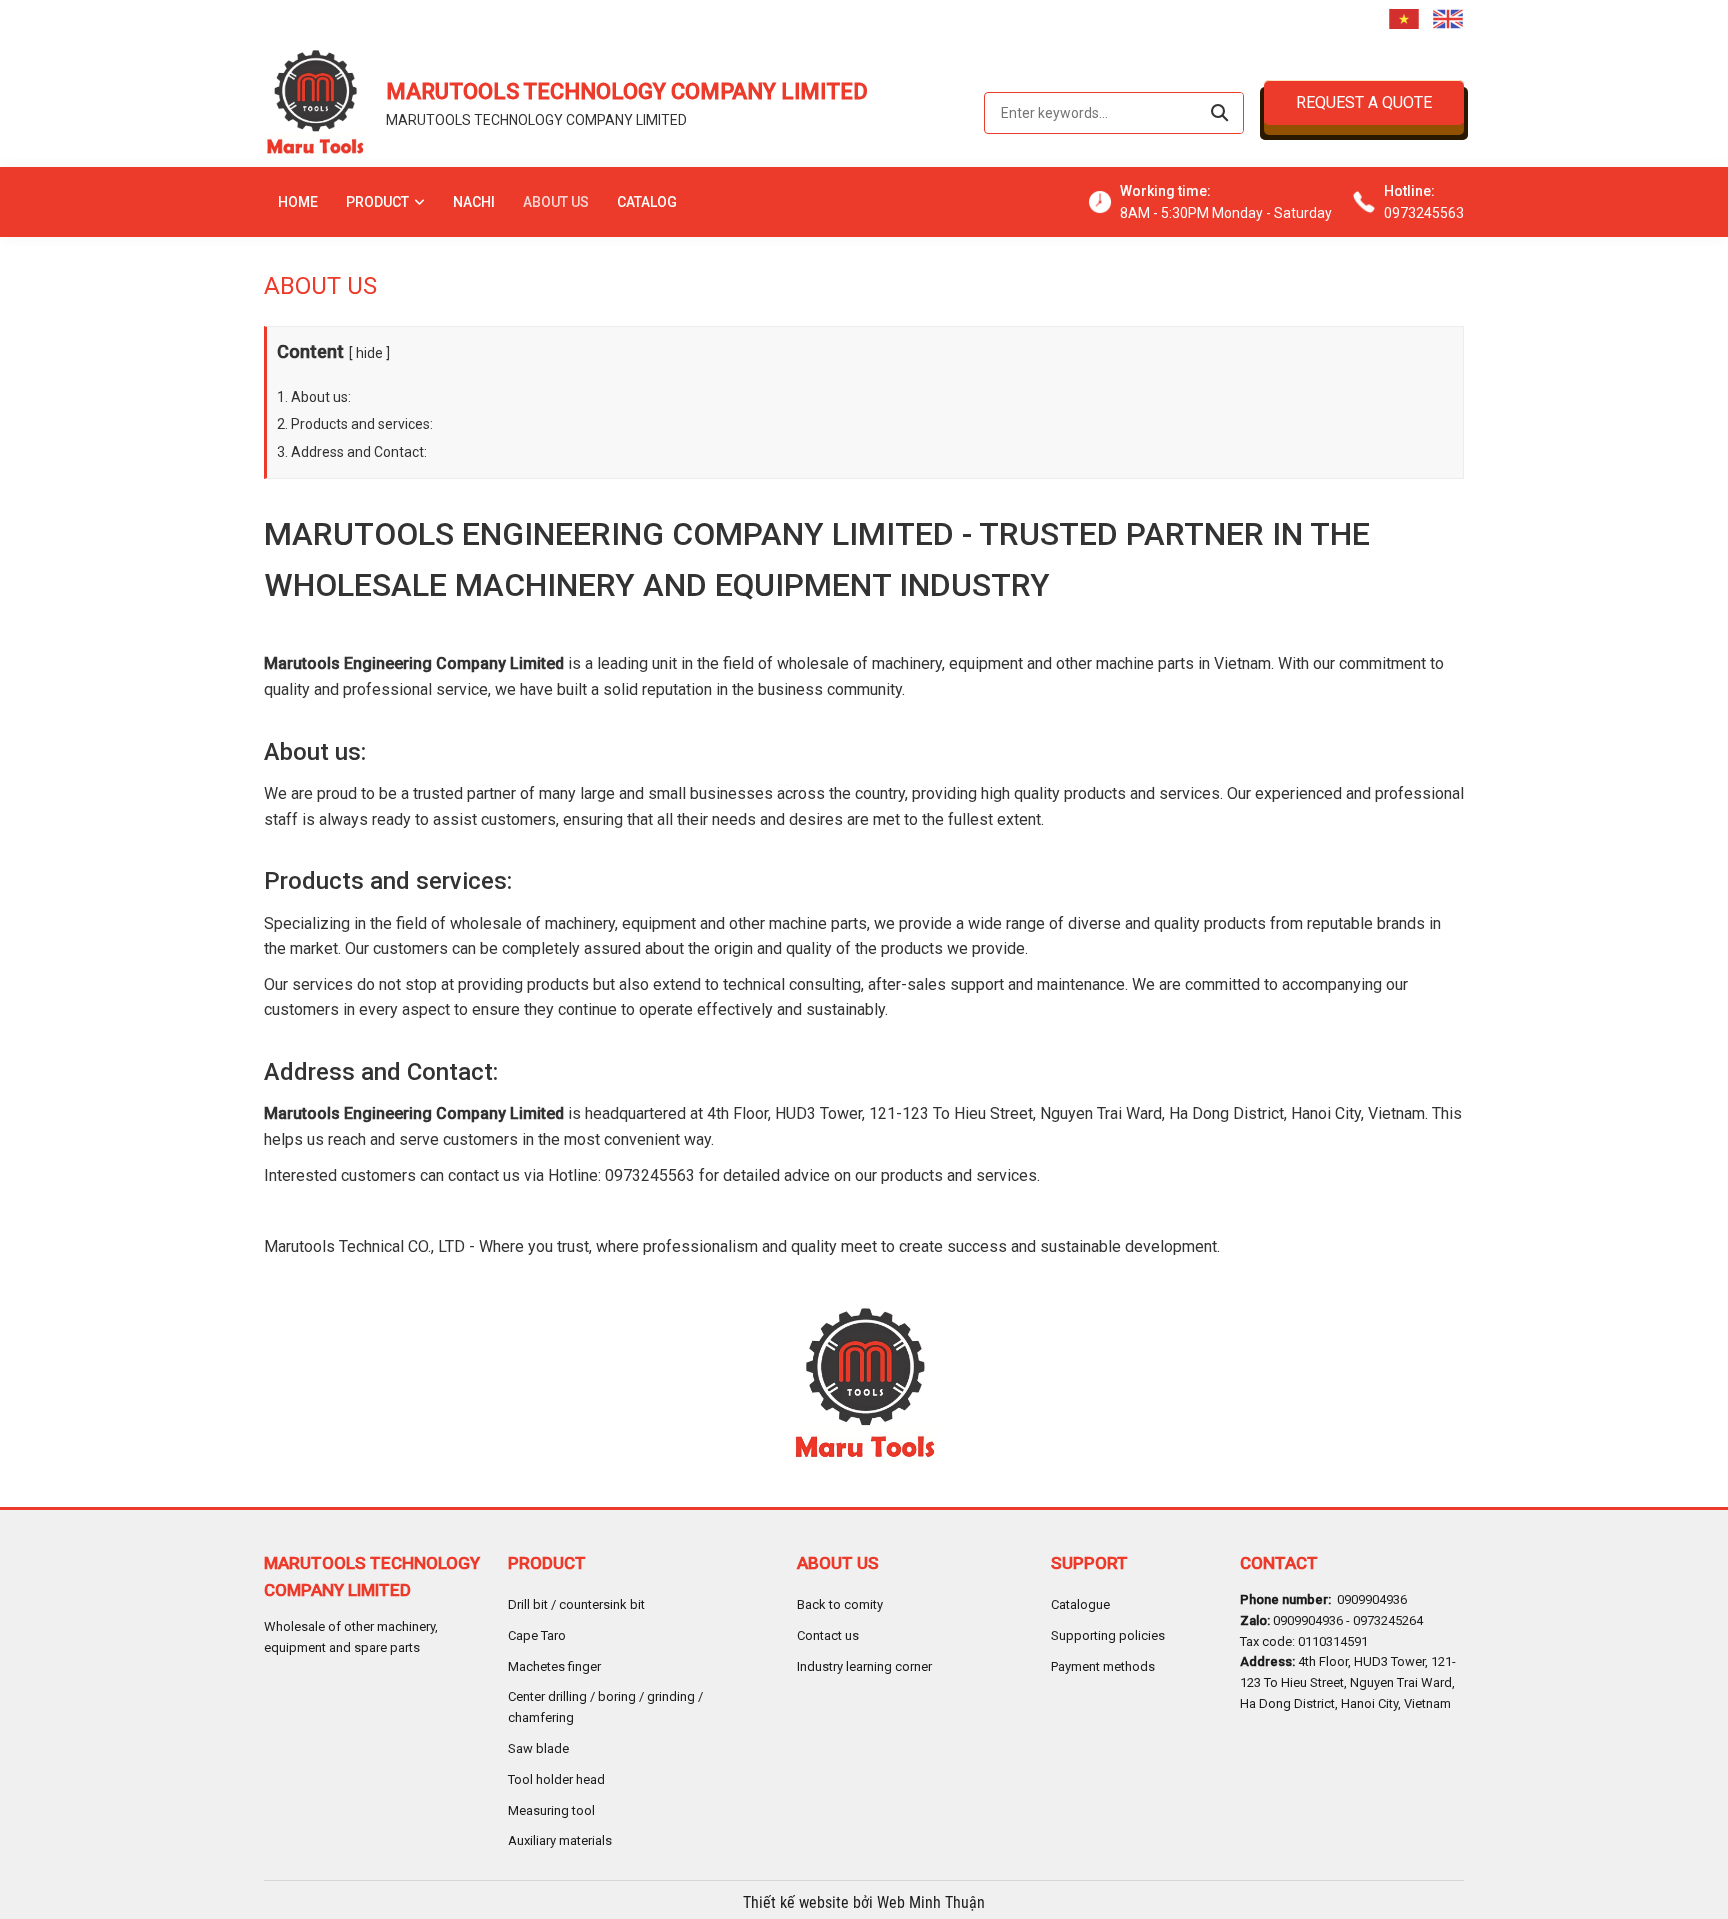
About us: (321, 397)
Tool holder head (556, 1779)
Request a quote (1364, 102)
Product (377, 202)
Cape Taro (537, 1635)
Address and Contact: (359, 452)
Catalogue (1080, 1604)
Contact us (828, 1635)
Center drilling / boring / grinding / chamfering (605, 1707)
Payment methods (1103, 1666)
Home (298, 202)
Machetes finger (554, 1666)
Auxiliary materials (560, 1840)
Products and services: (362, 424)
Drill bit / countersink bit (576, 1604)
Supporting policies (1108, 1635)
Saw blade (538, 1748)
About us (556, 202)
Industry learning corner (864, 1666)
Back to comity (840, 1604)
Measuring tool (551, 1810)
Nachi (474, 202)
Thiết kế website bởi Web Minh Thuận (864, 1903)
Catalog (647, 202)
